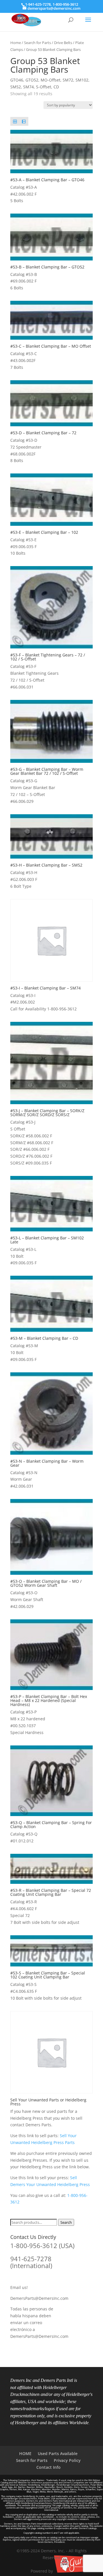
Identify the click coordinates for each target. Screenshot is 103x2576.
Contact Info (48, 2467)
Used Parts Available (58, 2453)
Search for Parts (37, 43)
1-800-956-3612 (65, 4)
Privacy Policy (67, 2460)
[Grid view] (15, 121)
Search (66, 2222)
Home (16, 43)
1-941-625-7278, (39, 4)
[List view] (24, 121)
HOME (25, 2453)
